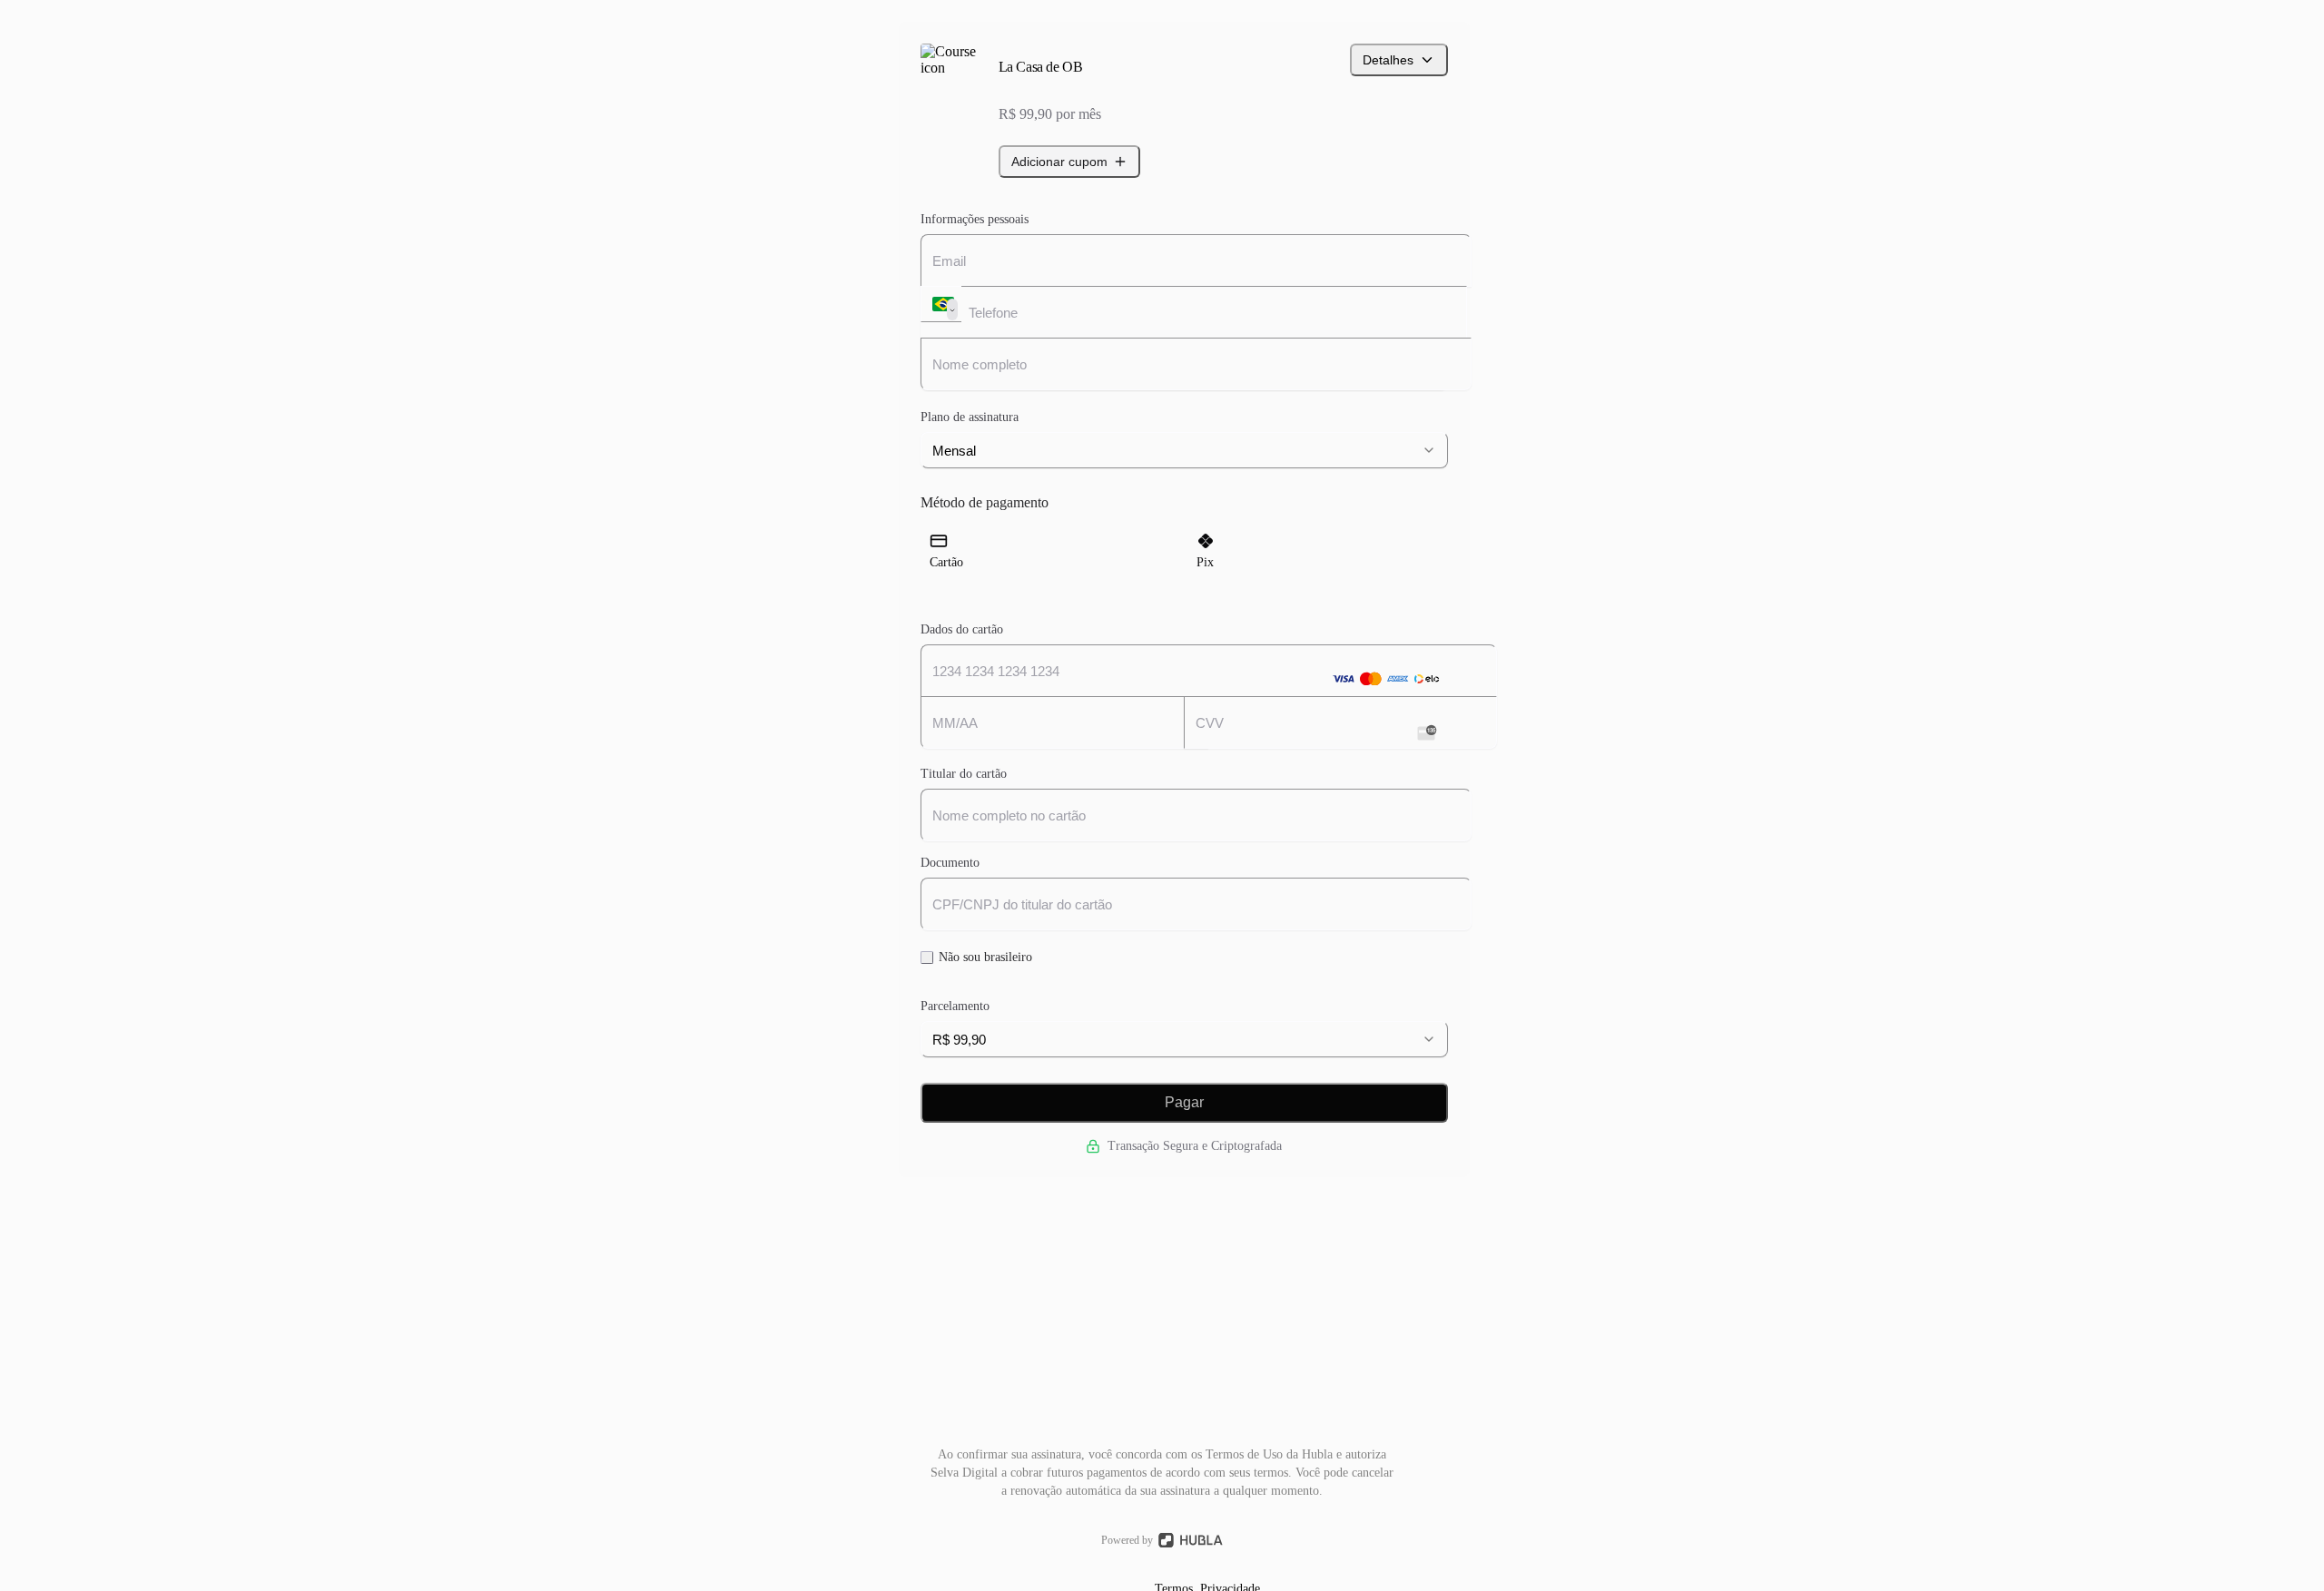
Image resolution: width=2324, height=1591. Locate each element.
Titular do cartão (964, 774)
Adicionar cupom (1059, 162)
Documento (950, 863)
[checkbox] (927, 958)
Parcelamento (955, 1006)
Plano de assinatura (970, 417)
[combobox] (1184, 450)
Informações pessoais (975, 219)
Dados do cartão (962, 629)
